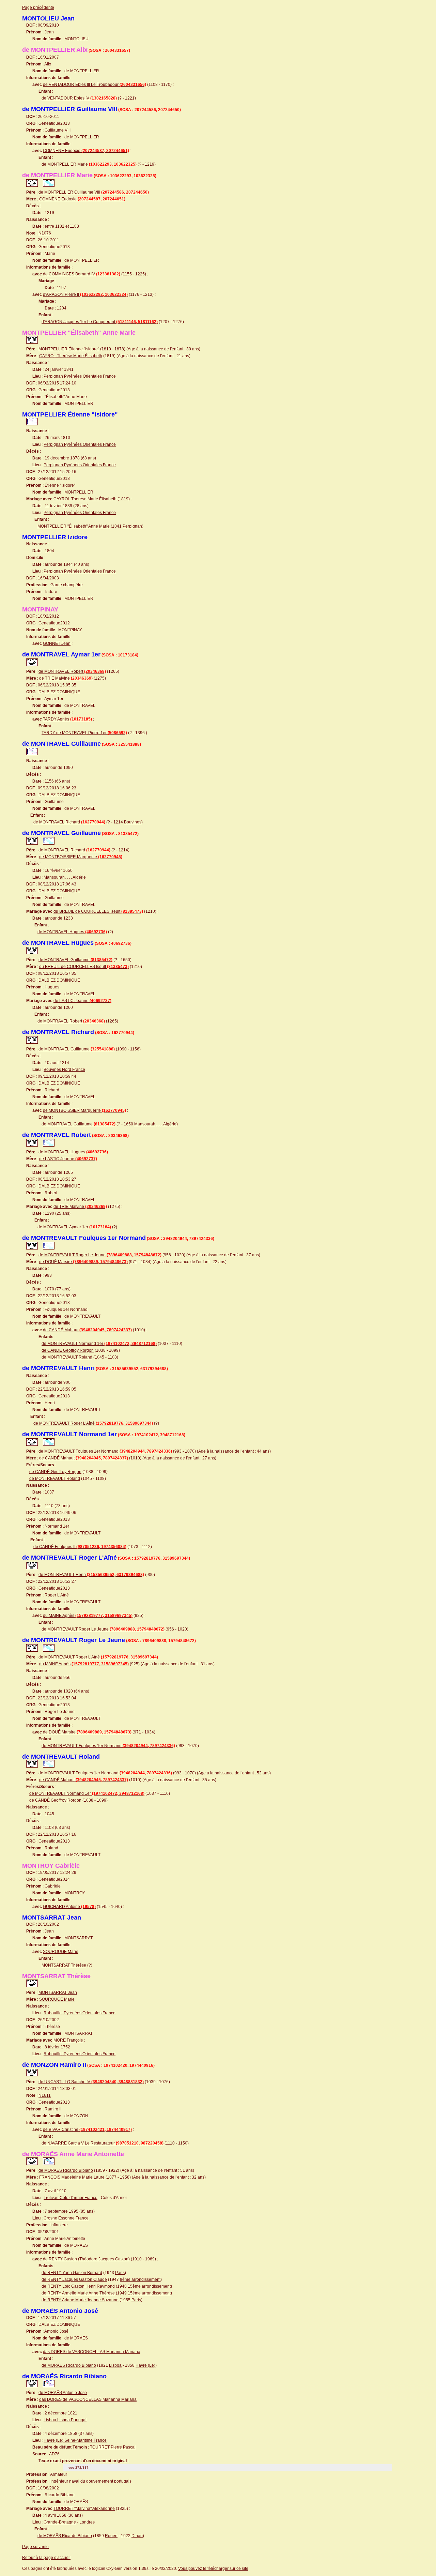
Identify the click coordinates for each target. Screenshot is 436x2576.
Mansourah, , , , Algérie (65, 877)
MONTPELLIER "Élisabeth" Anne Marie (74, 526)
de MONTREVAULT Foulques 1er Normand (105, 1451)
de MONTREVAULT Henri (91, 1575)
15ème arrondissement (149, 2286)
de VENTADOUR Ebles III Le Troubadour (95, 85)
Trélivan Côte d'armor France (71, 2198)
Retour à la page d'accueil (46, 2558)
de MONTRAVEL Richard (69, 822)
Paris (120, 2273)
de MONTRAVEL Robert (72, 671)
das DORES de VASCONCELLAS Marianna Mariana (92, 2352)
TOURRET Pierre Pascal (113, 2447)
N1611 (45, 2095)
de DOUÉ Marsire (83, 1262)
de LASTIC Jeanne (82, 1001)
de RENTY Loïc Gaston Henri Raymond (78, 2286)
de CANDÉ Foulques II (80, 1547)
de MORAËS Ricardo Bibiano (66, 2170)
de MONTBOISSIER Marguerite (81, 857)
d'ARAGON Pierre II (85, 294)
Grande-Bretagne (60, 2522)
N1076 (45, 233)
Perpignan (132, 526)
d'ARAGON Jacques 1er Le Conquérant (100, 322)
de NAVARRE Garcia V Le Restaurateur (103, 2143)
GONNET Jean (57, 643)
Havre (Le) (145, 2365)
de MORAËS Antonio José (63, 2393)
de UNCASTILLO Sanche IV (91, 2082)
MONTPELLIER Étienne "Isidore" (69, 349)
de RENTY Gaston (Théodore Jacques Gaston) (86, 2259)
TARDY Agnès (67, 719)
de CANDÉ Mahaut (87, 1330)
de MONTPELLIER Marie (89, 164)
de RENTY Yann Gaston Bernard (72, 2273)
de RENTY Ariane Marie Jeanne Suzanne (80, 2300)
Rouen (111, 2536)
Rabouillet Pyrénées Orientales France (80, 2013)
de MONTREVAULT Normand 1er (99, 1344)
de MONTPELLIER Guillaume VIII (94, 192)
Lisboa (115, 2365)
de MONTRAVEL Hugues (72, 932)
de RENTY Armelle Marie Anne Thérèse (78, 2293)
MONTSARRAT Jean (58, 1992)
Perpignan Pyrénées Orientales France (80, 376)
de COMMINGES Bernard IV (82, 274)
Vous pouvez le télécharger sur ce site (213, 2569)
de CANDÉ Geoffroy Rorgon (68, 1350)
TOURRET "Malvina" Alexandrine (84, 2509)
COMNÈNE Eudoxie (86, 151)
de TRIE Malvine (66, 678)
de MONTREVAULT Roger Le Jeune (100, 1255)
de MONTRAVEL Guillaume (75, 960)
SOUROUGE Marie (61, 1952)
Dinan (137, 2536)
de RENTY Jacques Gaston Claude (74, 2279)
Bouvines (133, 822)
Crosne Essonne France (66, 2218)
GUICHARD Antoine (69, 1907)
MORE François (68, 2040)
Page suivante (35, 2547)
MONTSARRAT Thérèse (64, 1965)
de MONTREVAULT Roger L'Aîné (93, 1423)
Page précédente (38, 7)
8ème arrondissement (140, 2279)
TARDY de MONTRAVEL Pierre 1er (84, 733)
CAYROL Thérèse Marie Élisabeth (71, 356)
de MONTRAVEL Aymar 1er (74, 1227)
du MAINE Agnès (88, 1616)
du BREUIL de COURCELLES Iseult (98, 911)
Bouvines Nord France (64, 1070)
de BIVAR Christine (87, 2130)
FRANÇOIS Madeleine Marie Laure (72, 2177)
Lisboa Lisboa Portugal (65, 2420)
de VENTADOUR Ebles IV (79, 98)
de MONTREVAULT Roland (67, 1357)
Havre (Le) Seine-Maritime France (75, 2440)
